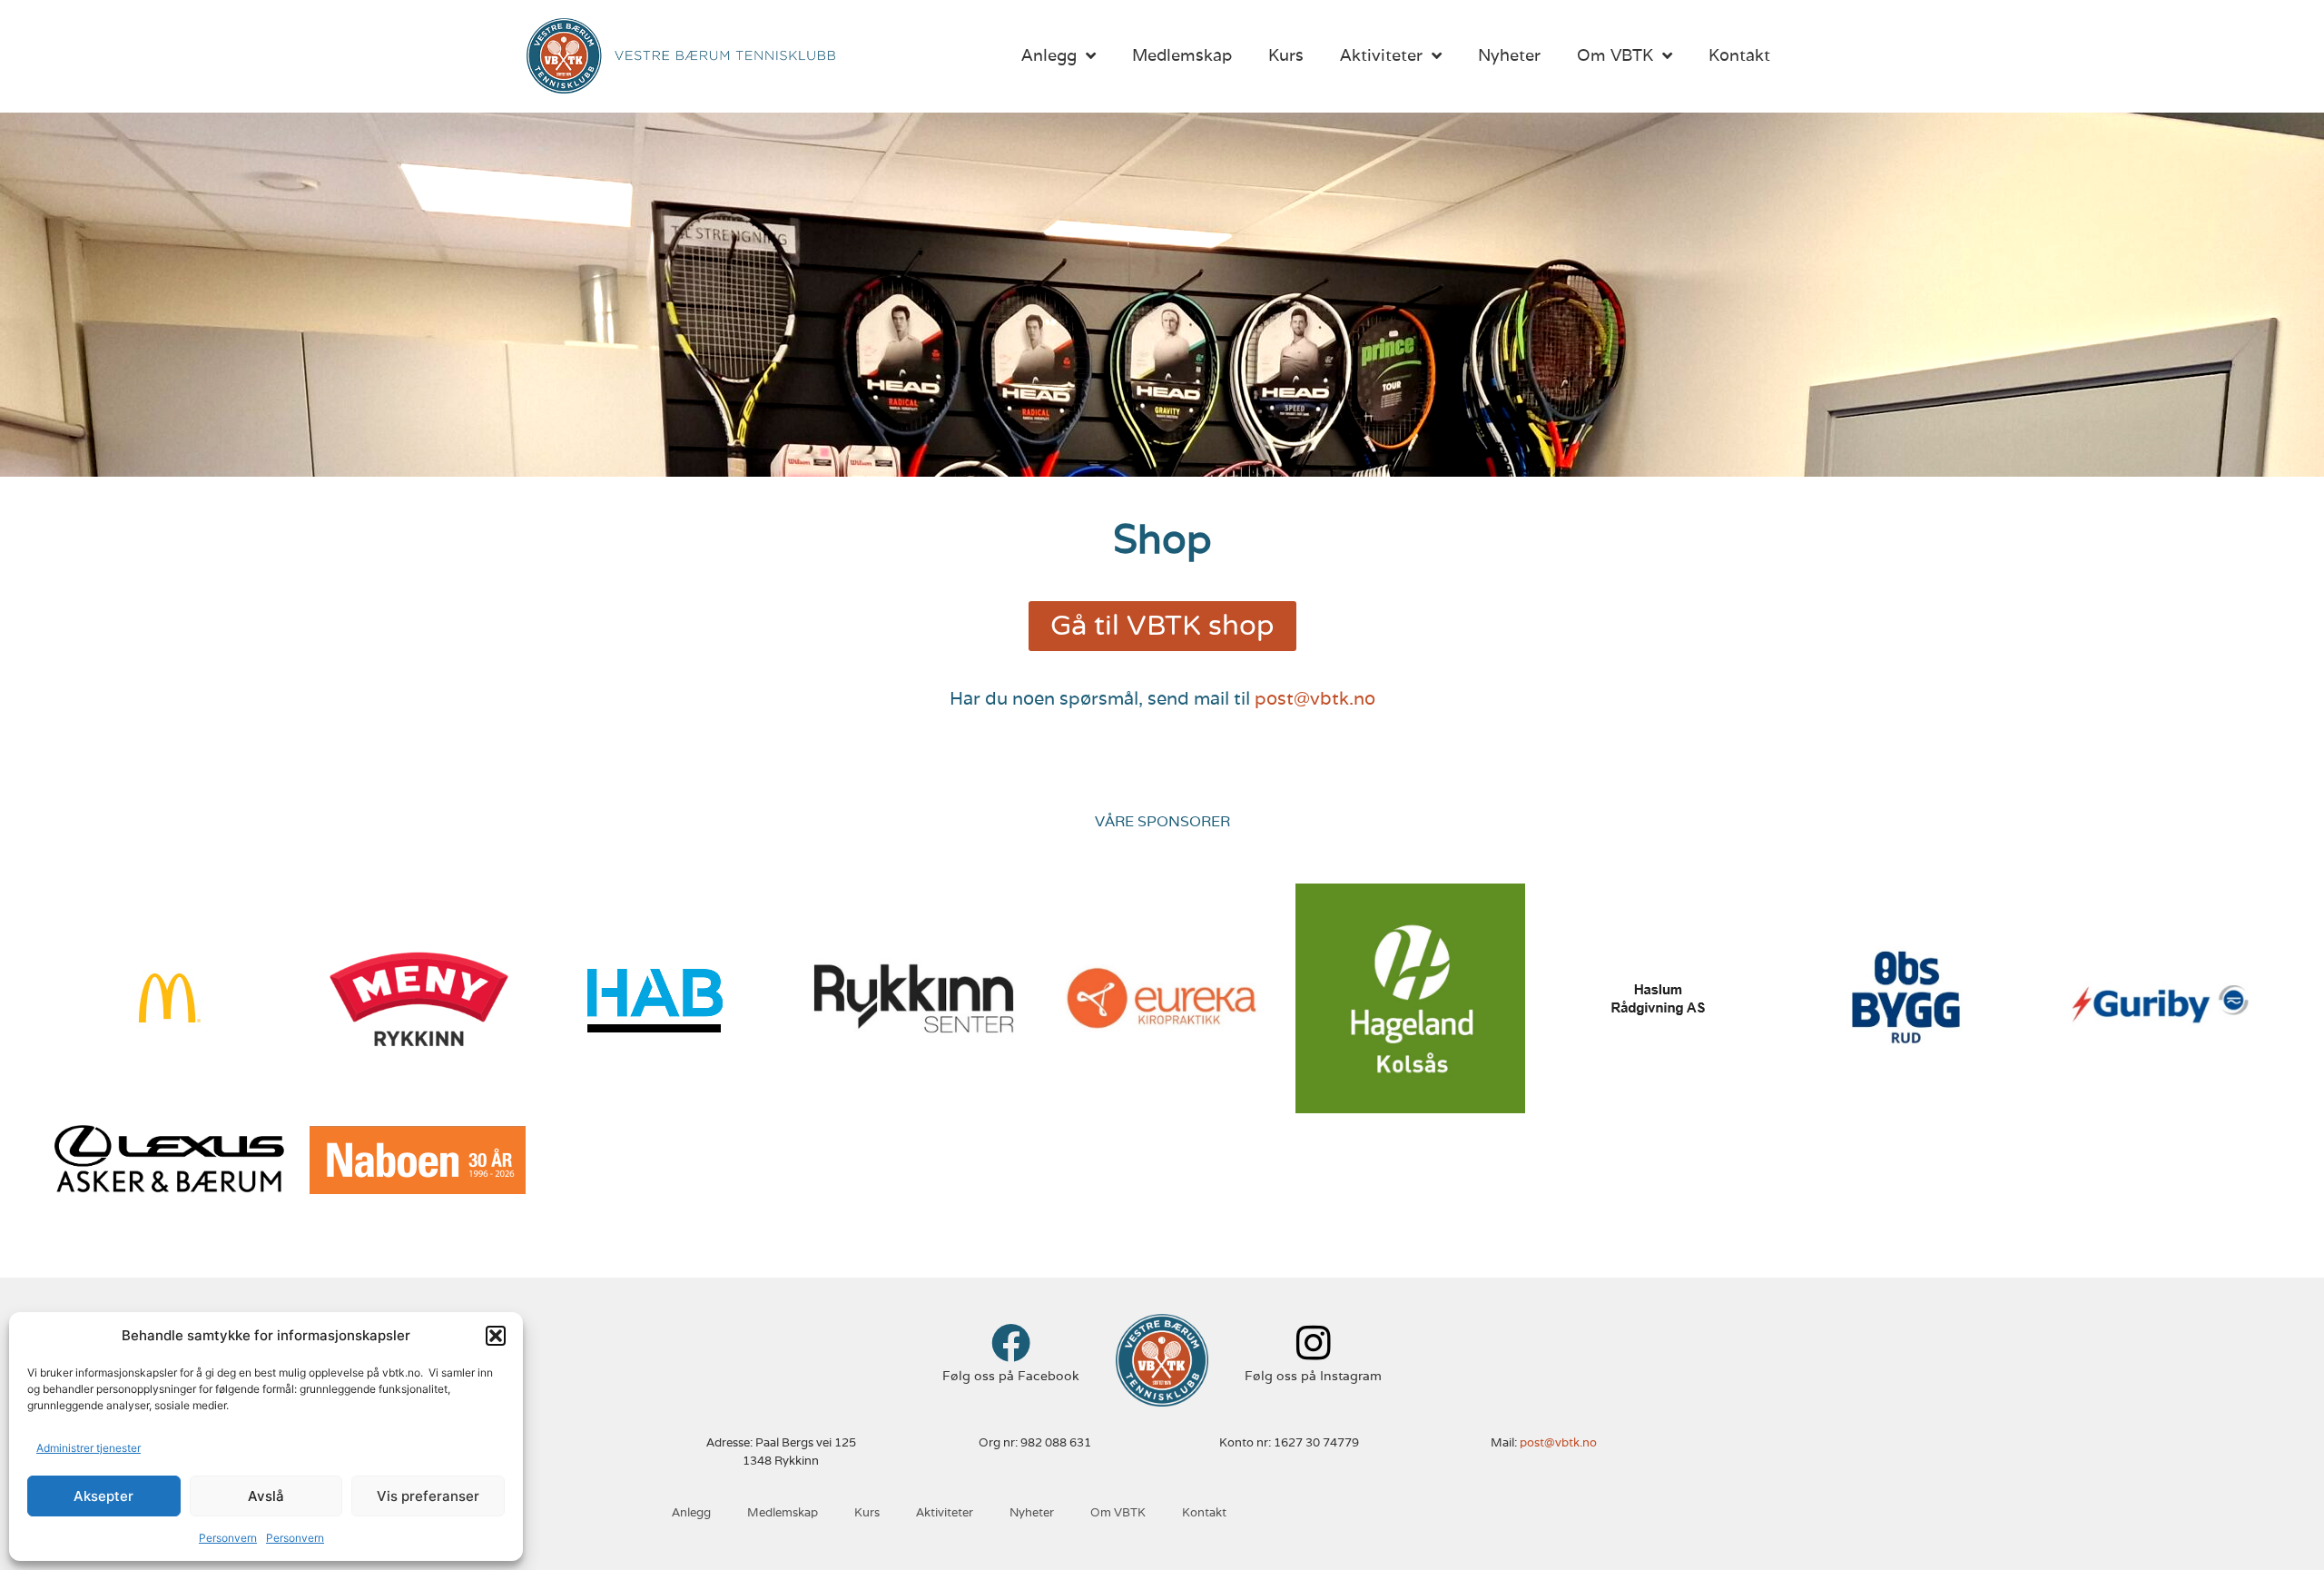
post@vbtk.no (1315, 698)
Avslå (266, 1496)
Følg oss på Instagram (1313, 1376)
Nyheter (1509, 55)
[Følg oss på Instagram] (1313, 1343)
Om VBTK (1615, 55)
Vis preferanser (428, 1496)
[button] (496, 1336)
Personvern (228, 1538)
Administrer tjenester (89, 1448)
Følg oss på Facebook (1011, 1376)
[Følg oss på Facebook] (1011, 1343)
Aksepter (103, 1496)
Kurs (1286, 55)
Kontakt (1739, 55)
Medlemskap (1182, 55)
